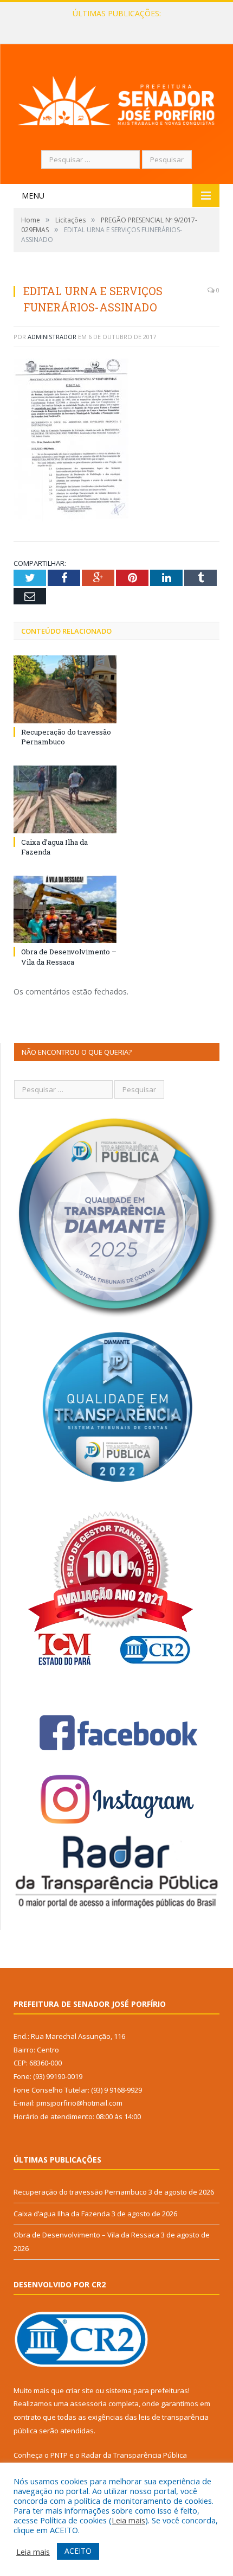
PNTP (59, 2455)
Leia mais (128, 2520)
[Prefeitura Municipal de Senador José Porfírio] (116, 98)
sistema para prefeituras (147, 2390)
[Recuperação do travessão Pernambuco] (65, 689)
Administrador (52, 337)
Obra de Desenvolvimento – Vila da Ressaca (69, 957)
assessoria (88, 2403)
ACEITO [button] (78, 2551)
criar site (80, 2390)
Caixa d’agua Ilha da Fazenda (114, 25)
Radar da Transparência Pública (134, 2455)
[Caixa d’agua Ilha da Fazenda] (65, 799)
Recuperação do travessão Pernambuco (80, 2192)
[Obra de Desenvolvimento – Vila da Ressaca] (65, 909)
